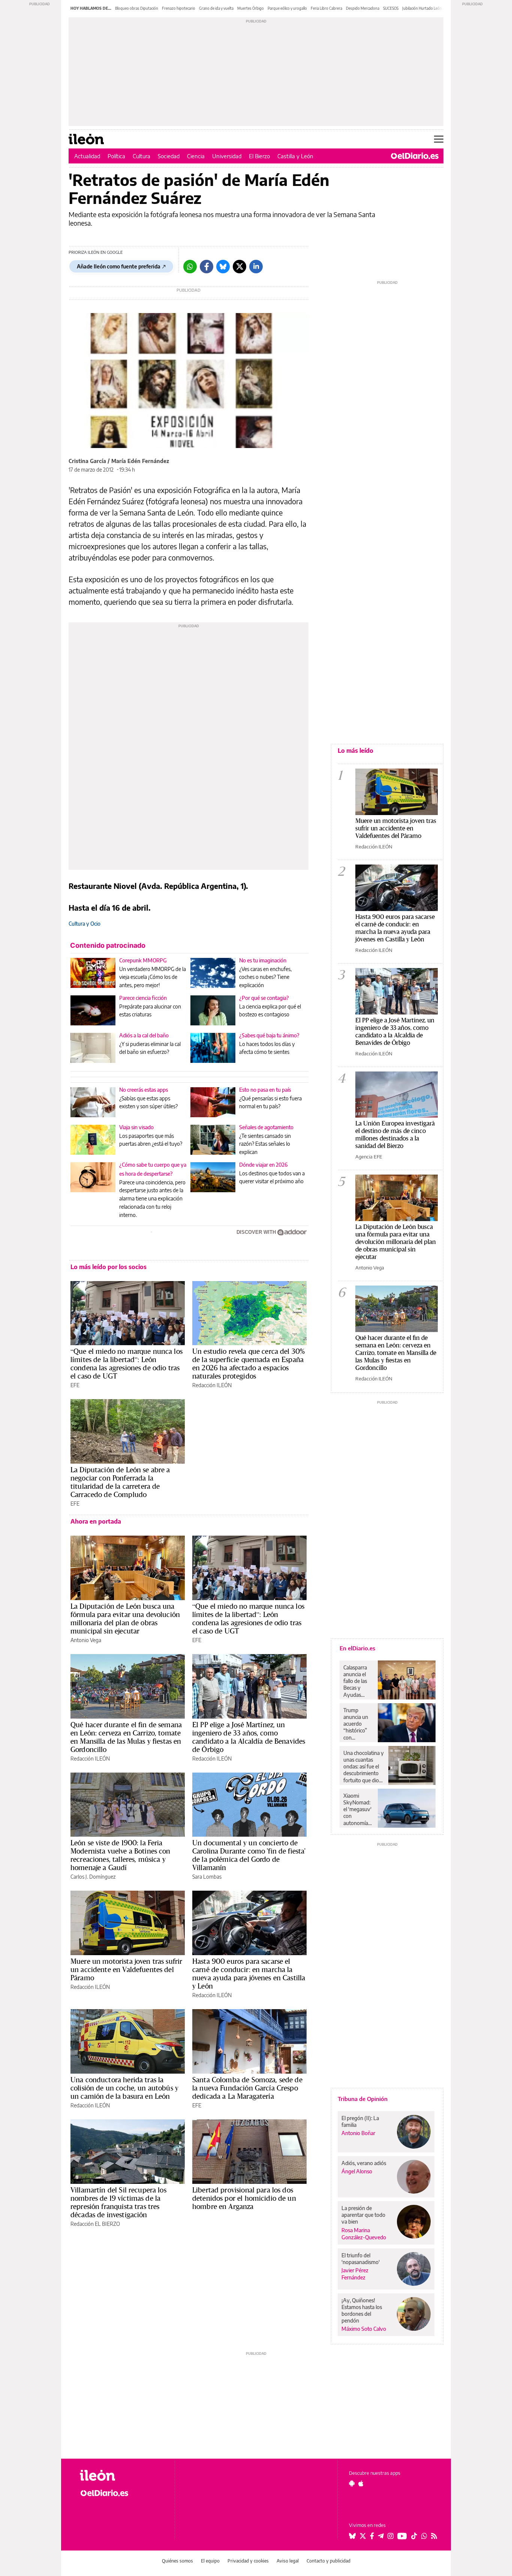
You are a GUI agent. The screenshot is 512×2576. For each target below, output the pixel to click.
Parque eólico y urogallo (287, 8)
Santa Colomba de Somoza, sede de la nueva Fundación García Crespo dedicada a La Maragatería (247, 2088)
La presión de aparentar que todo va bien (363, 2215)
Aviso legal (288, 2561)
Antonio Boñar (358, 2133)
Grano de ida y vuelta (216, 8)
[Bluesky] (223, 267)
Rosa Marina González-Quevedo (364, 2234)
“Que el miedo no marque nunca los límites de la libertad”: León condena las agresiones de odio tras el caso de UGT (127, 1364)
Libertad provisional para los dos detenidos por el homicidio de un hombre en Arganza (244, 2198)
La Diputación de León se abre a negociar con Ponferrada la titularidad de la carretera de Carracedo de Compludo (120, 1482)
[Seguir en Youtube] (402, 2536)
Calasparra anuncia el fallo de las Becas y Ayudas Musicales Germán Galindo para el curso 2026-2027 (358, 1681)
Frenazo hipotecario (179, 8)
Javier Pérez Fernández (355, 2274)
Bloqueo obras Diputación (137, 8)
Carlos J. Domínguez (93, 1877)
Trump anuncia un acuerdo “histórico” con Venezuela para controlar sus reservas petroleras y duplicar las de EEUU (358, 1724)
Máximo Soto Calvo (364, 2329)
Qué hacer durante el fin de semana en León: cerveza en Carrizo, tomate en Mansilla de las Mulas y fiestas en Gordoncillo (126, 1737)
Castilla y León (295, 156)
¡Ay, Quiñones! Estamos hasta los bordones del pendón (362, 2310)
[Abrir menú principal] (439, 139)
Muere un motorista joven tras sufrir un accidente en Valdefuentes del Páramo (126, 1969)
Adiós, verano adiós (364, 2163)
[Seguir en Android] (352, 2483)
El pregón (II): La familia (360, 2121)
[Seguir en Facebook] (372, 2536)
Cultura (141, 156)
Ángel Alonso (357, 2171)
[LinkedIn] (256, 267)
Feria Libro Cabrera (326, 8)
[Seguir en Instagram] (391, 2536)
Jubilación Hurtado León (422, 8)
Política (116, 156)
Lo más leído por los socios (109, 1267)
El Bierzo (259, 156)
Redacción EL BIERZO (95, 2224)
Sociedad (169, 156)
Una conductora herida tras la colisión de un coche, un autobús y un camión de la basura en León (124, 2088)
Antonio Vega (86, 1640)
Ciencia (196, 156)
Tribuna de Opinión (363, 2099)
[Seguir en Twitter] (363, 2536)
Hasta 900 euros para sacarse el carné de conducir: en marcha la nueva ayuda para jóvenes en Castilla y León (249, 1974)
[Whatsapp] (190, 267)
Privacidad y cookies (248, 2561)
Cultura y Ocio (85, 924)
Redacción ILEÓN (212, 1385)
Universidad (227, 156)
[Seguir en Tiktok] (414, 2536)
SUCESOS (391, 8)
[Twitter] (240, 267)
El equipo (210, 2561)
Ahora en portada (96, 1521)
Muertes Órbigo (251, 8)
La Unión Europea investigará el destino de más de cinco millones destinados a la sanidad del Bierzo (395, 1134)
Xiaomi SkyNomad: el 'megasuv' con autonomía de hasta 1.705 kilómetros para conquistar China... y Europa (357, 1809)
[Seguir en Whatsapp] (424, 2536)
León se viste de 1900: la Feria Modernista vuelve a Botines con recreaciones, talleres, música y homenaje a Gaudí (121, 1855)
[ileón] (121, 2475)
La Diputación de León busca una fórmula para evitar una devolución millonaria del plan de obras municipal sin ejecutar (125, 1618)
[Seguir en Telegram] (381, 2536)
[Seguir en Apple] (361, 2483)
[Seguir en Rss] (434, 2536)
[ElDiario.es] (415, 156)
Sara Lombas (207, 1877)
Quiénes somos (177, 2561)
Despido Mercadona (363, 8)
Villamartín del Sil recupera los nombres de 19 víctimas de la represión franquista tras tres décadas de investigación (118, 2202)
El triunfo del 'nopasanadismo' (361, 2259)
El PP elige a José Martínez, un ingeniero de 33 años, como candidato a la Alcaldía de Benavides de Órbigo (249, 1737)
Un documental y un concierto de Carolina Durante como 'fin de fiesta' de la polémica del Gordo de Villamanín (249, 1855)
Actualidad (87, 156)
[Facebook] (207, 267)
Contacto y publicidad (329, 2561)
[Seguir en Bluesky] (352, 2536)
